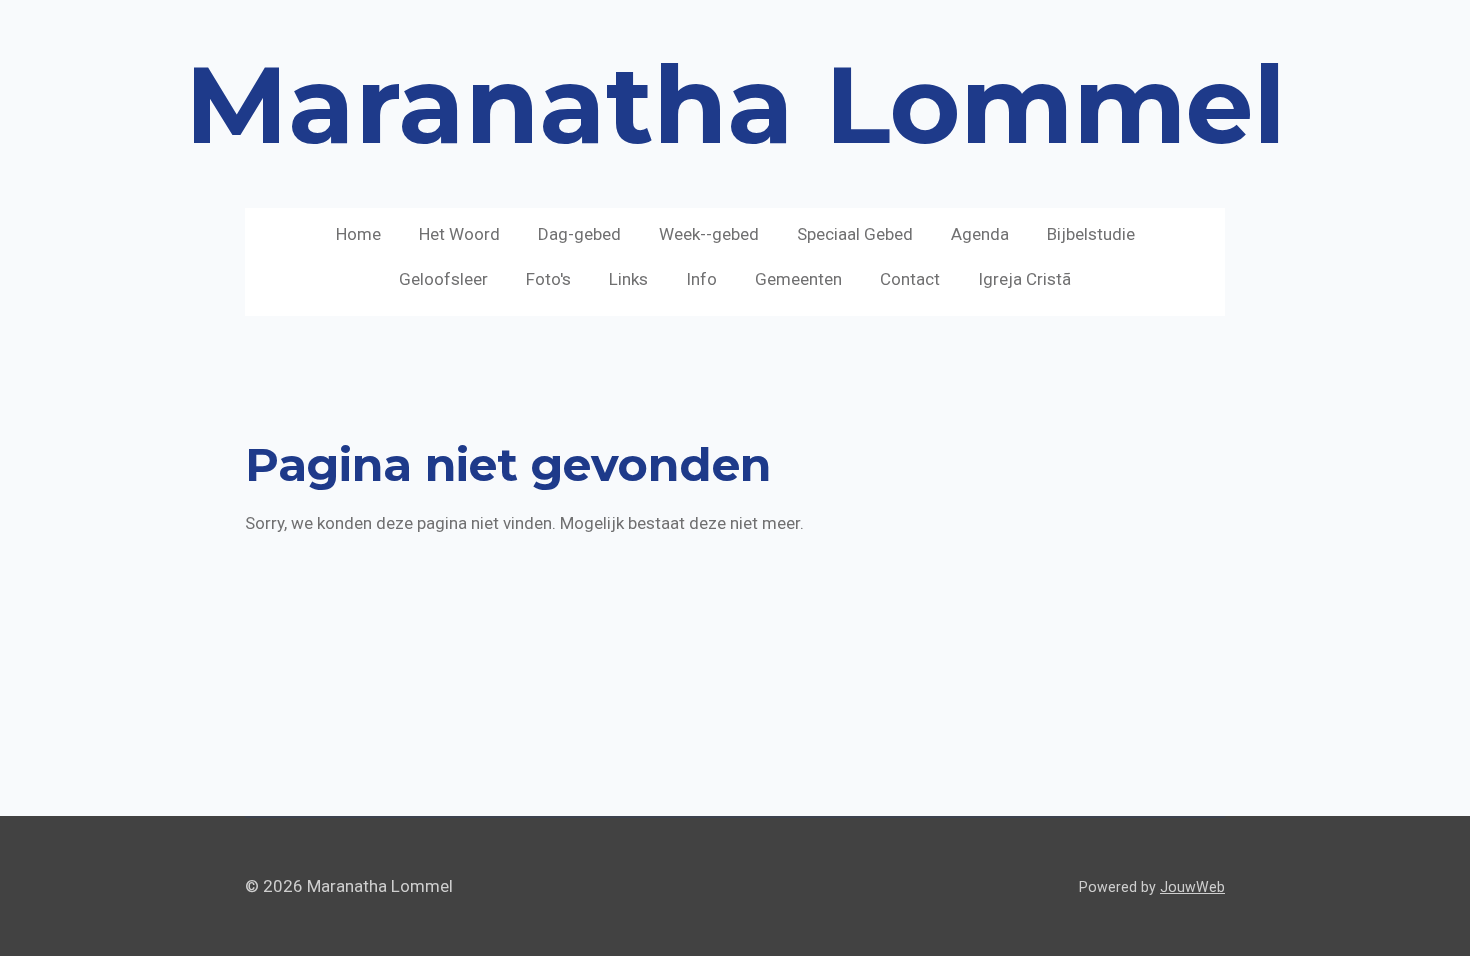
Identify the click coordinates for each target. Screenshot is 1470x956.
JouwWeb (1192, 887)
